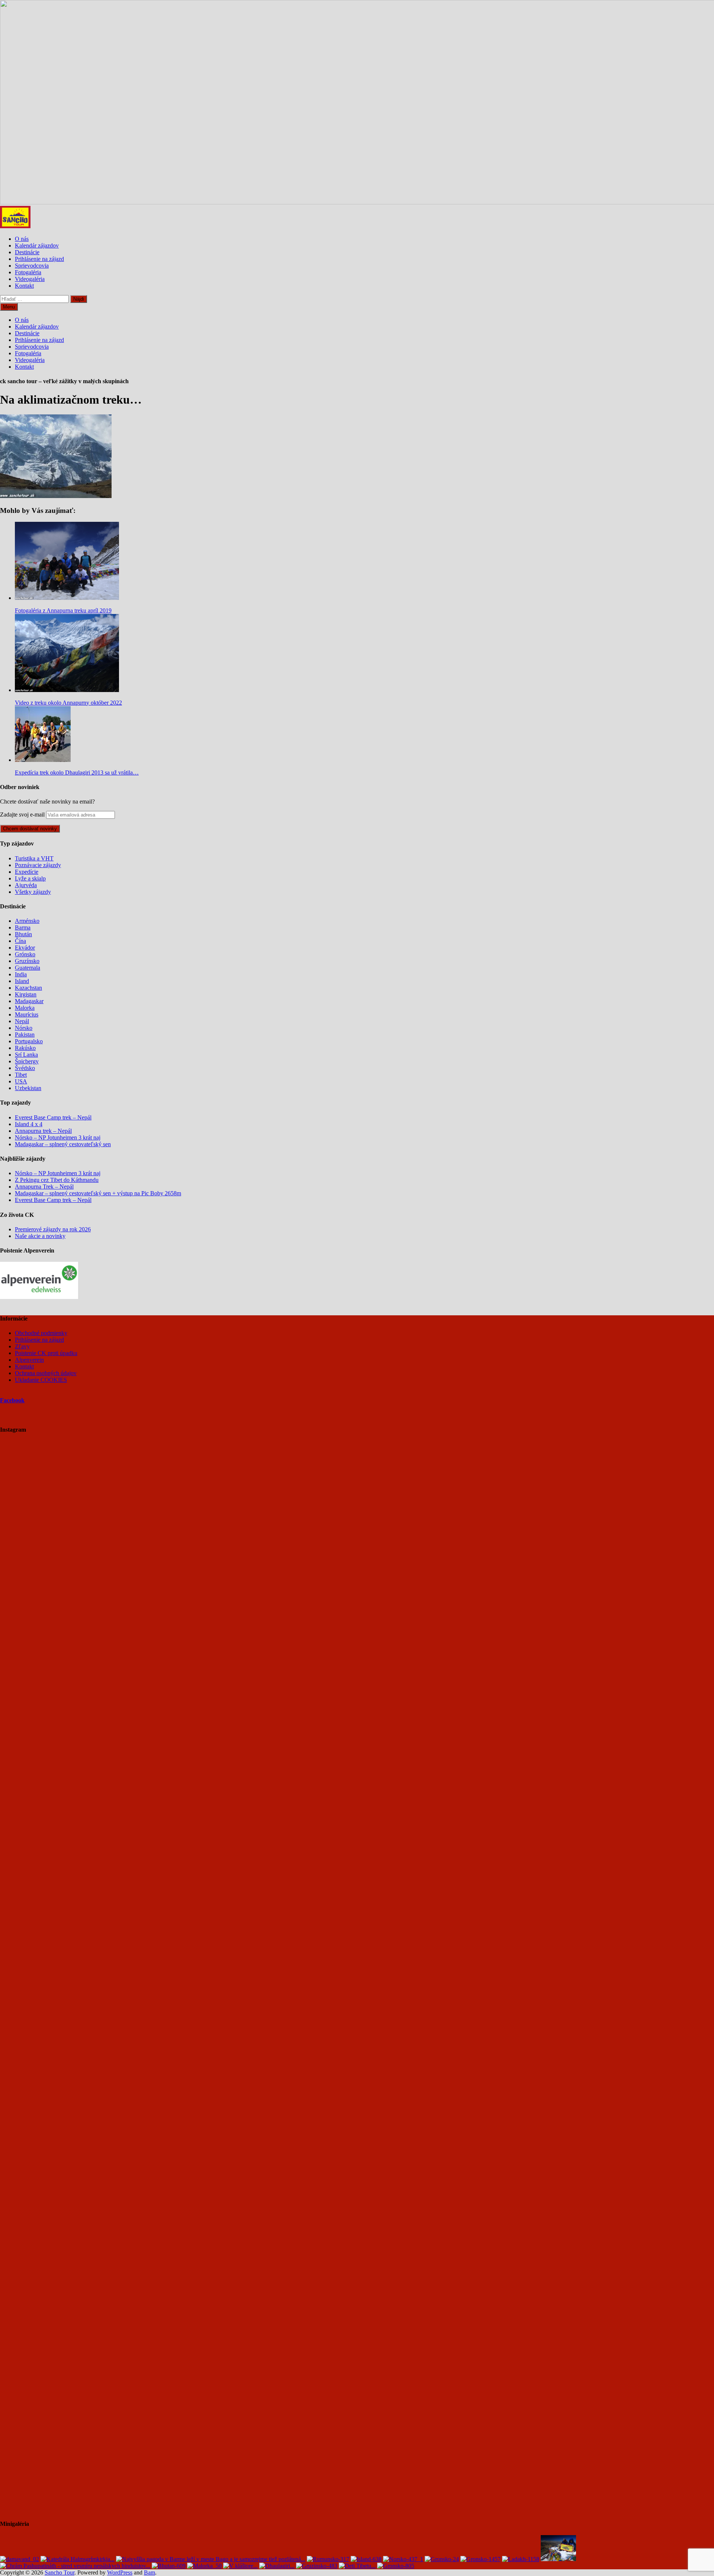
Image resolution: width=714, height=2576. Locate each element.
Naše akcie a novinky (40, 1236)
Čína (20, 941)
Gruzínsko (27, 961)
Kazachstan (28, 988)
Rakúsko (25, 1048)
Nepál (22, 1021)
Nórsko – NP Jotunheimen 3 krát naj (58, 1137)
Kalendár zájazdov (37, 245)
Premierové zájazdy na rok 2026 (53, 1229)
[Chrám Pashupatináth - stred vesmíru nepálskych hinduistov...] (75, 2566)
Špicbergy (27, 1061)
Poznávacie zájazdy (38, 865)
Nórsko (24, 1028)
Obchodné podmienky (41, 1333)
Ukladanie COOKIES (41, 1380)
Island (22, 981)
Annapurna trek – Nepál (43, 1131)
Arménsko (27, 921)
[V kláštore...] (240, 2566)
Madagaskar (29, 1001)
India (21, 974)
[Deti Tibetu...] (357, 2566)
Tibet (21, 1075)
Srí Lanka (26, 1055)
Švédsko (25, 1068)
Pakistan (25, 1035)
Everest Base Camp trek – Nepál (53, 1117)
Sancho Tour (59, 2572)
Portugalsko (29, 1041)
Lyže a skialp (30, 878)
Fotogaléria (28, 272)
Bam (149, 2572)
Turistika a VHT (34, 858)
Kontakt (24, 286)
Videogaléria (30, 279)
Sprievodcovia (32, 266)
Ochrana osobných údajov (46, 1373)
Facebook (12, 1400)
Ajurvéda (26, 885)
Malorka (25, 1008)
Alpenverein (29, 1360)
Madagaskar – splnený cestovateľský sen (63, 1144)
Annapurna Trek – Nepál (44, 1187)
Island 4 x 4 (29, 1124)
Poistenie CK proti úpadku (46, 1353)
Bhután (23, 934)
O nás (22, 239)
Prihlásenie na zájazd (39, 259)
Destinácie (27, 252)
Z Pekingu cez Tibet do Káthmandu (57, 1180)
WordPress (120, 2572)
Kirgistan (26, 994)
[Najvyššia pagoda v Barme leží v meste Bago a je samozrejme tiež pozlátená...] (211, 2559)
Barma (23, 927)
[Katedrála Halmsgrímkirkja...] (78, 2559)
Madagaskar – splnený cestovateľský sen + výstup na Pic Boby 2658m (98, 1193)
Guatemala (28, 968)
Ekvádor (25, 948)
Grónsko (25, 954)
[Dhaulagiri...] (277, 2566)
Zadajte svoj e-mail (22, 815)
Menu (9, 307)
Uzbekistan (28, 1088)
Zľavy (22, 1346)
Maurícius (27, 1014)
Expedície (27, 872)
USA (21, 1081)
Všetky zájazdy (33, 892)
